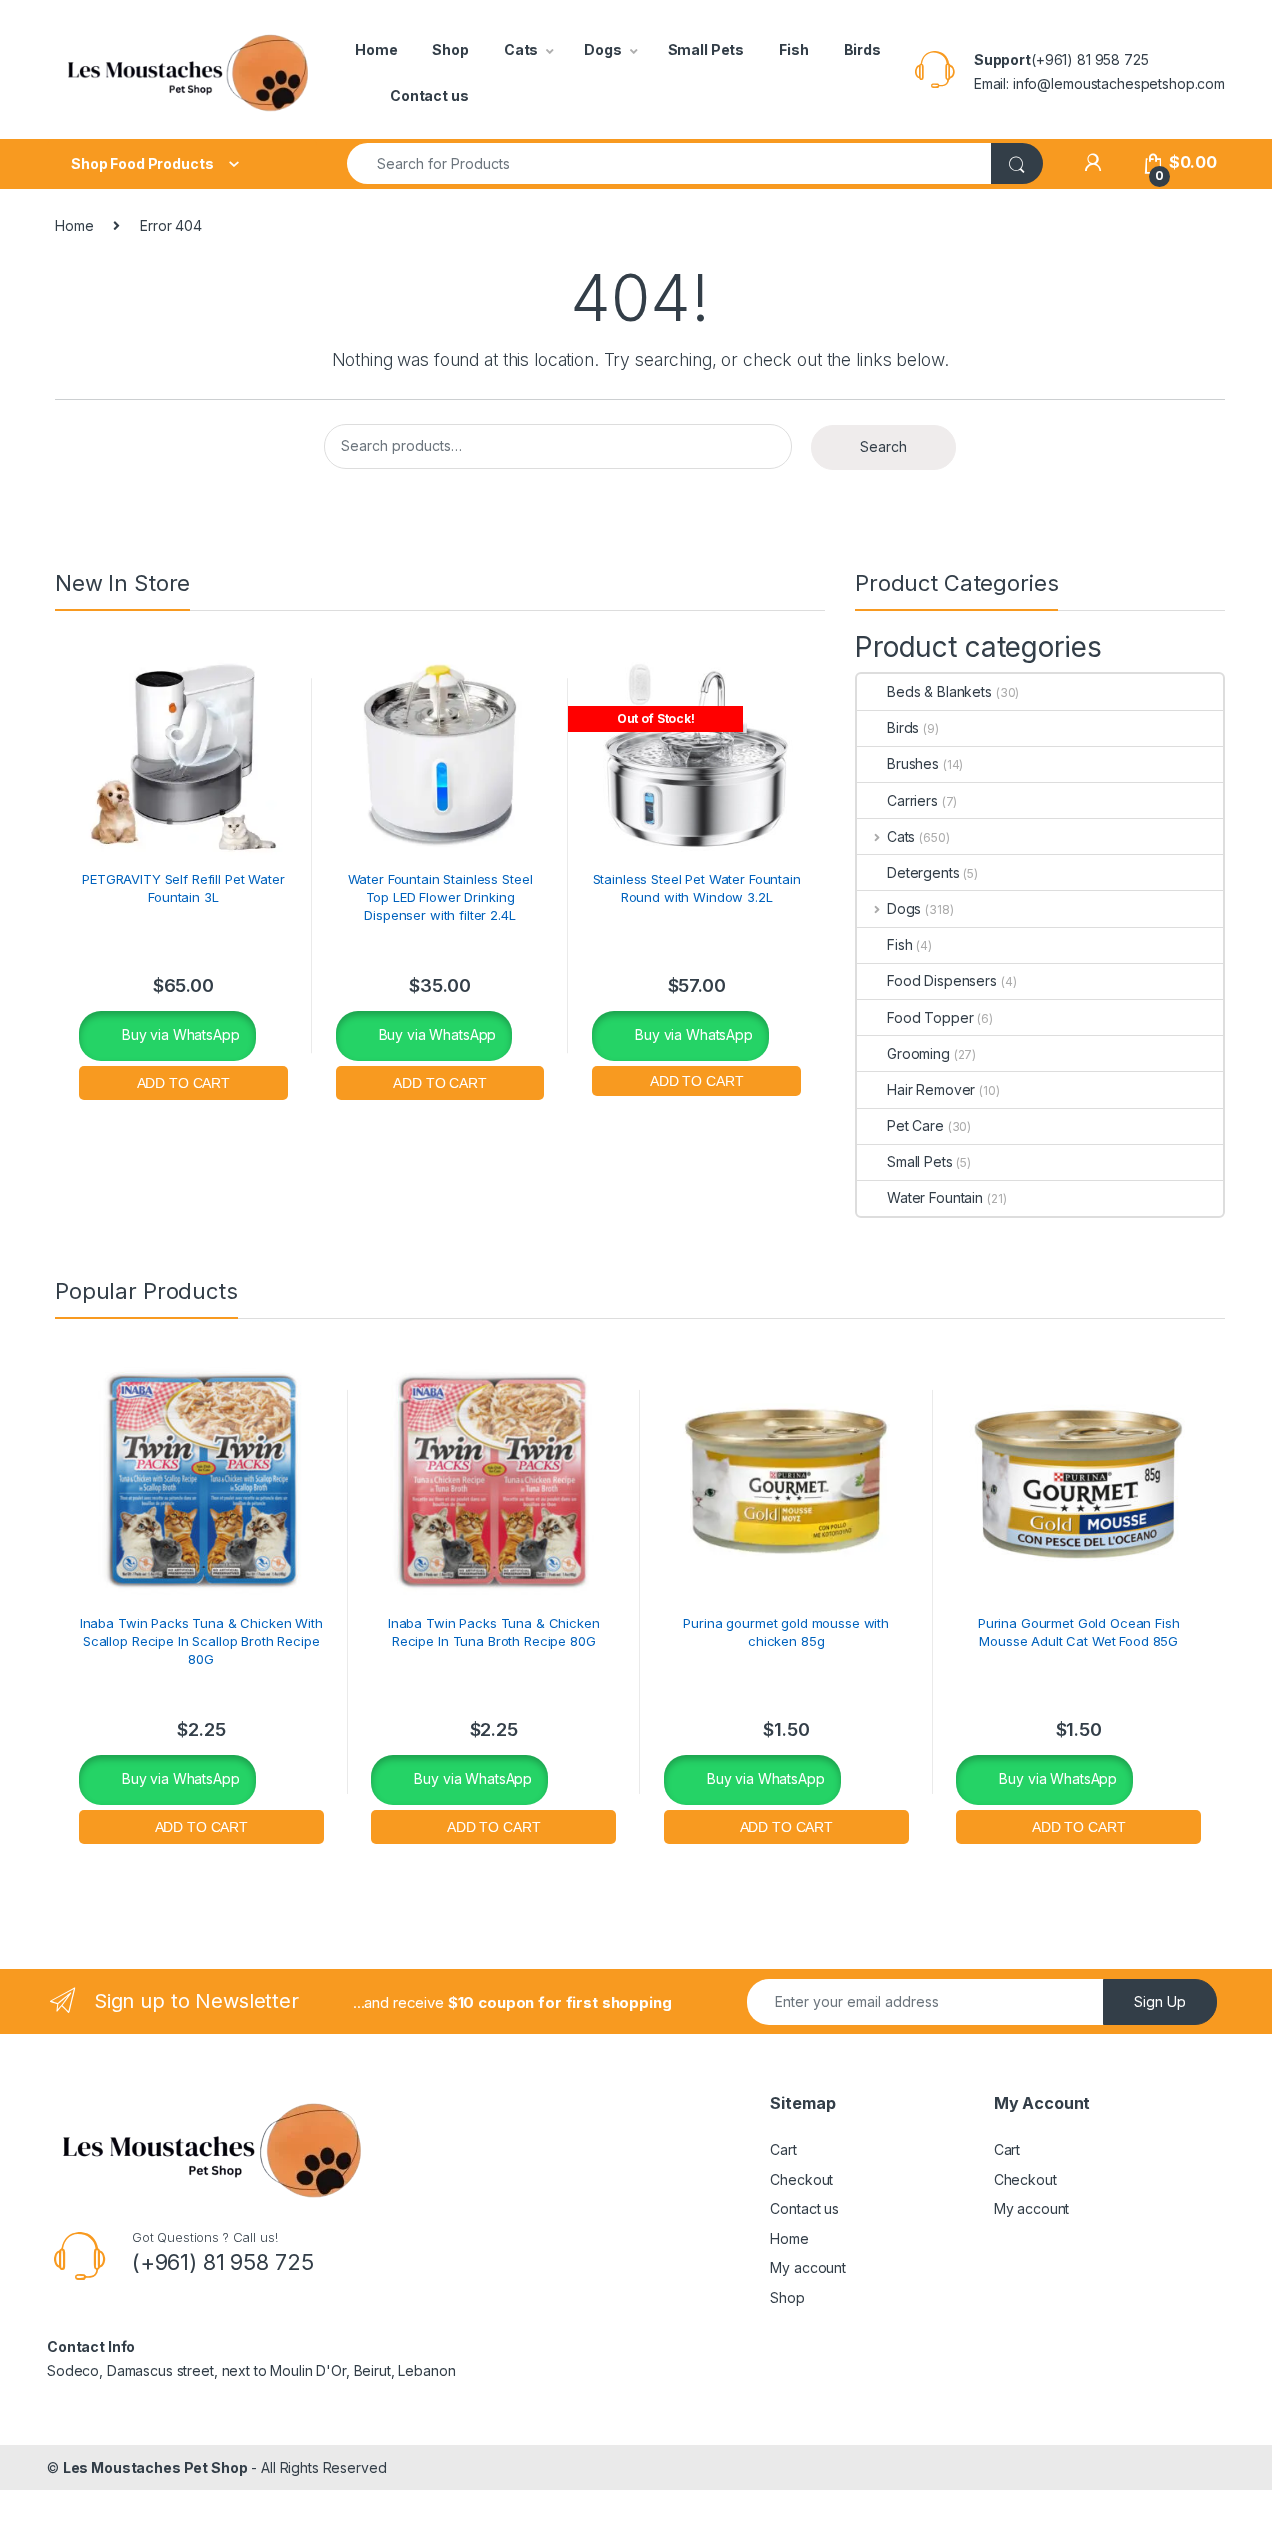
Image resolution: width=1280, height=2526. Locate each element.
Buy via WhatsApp (179, 1034)
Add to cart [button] (183, 1080)
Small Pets (706, 49)
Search (883, 446)
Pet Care (915, 1125)
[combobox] (669, 163)
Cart (783, 2149)
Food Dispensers (942, 980)
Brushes (913, 763)
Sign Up (1160, 2001)
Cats (521, 49)
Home (376, 49)
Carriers (912, 800)
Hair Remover (931, 1089)
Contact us (429, 95)
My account (808, 2267)
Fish (793, 49)
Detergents (923, 872)
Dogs (602, 49)
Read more (696, 1078)
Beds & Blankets (939, 691)
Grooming (918, 1053)
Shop (450, 49)
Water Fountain (935, 1197)
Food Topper (930, 1017)
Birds (862, 49)
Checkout (801, 2179)
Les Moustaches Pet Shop (155, 2467)
